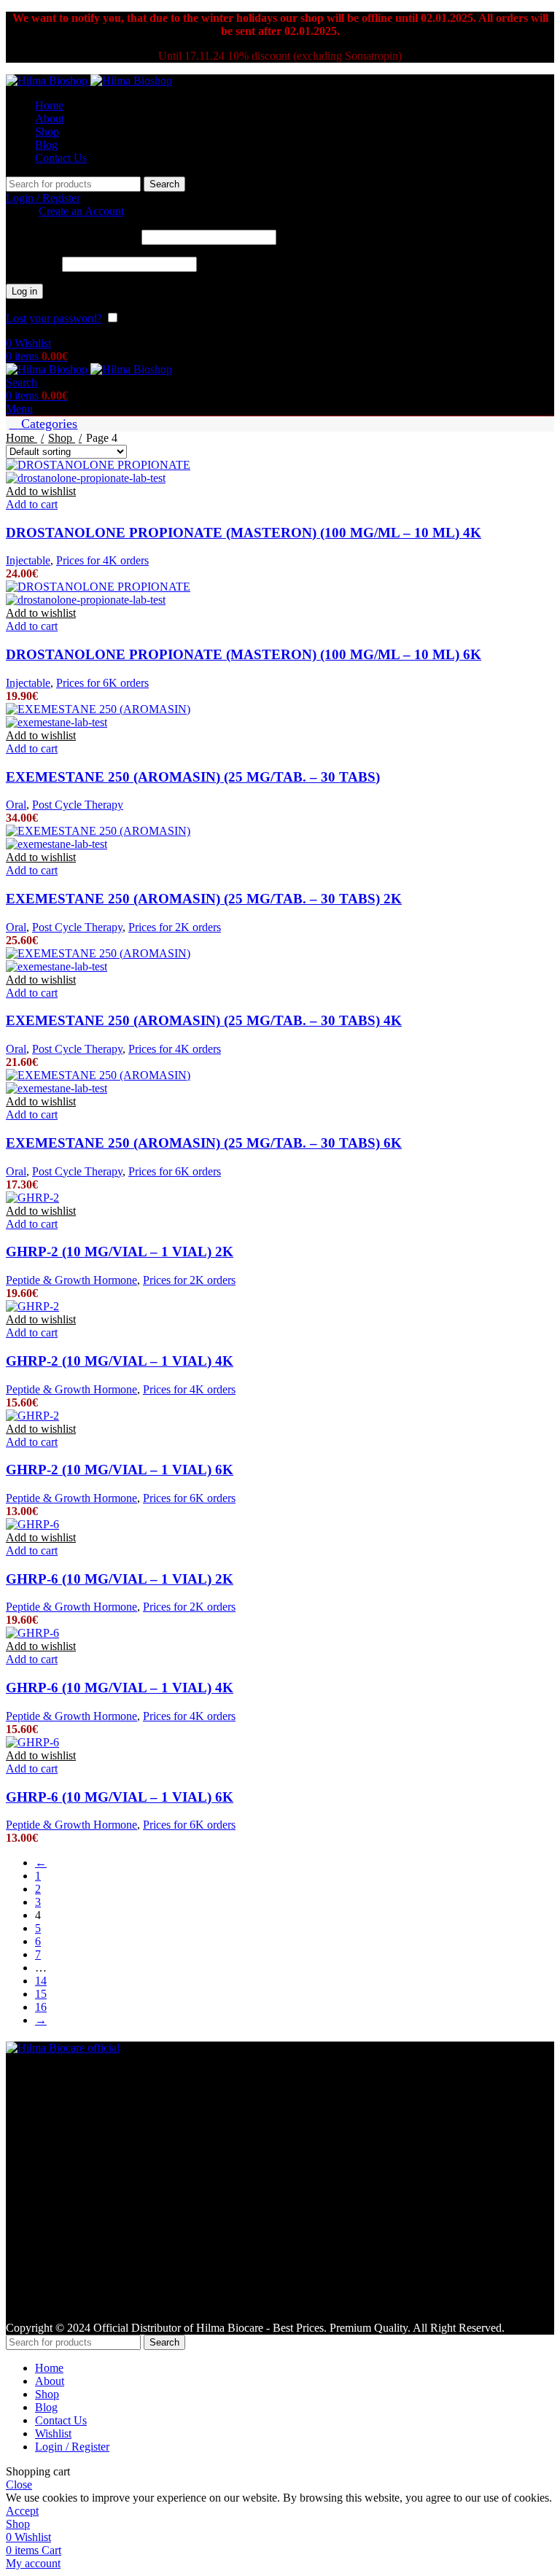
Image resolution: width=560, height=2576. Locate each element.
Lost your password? (54, 318)
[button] (32, 504)
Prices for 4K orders (102, 560)
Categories (47, 424)
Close (19, 2484)
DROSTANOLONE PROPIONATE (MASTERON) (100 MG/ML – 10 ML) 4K (244, 533)
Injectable (28, 560)
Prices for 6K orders (102, 683)
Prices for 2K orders (175, 927)
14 (41, 1981)
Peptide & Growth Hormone (71, 1280)
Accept (22, 2511)
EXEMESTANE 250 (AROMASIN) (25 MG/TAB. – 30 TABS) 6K (204, 1143)
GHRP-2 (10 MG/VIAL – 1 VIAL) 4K (120, 1361)
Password (32, 264)
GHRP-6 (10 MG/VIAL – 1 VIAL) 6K (120, 1797)
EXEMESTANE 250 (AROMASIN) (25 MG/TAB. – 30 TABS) (193, 777)
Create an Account (81, 211)
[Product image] (86, 478)
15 (41, 1994)
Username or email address (72, 237)
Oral (16, 805)
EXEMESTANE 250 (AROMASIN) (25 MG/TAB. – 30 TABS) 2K (204, 899)
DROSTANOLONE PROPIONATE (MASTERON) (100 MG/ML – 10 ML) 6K (244, 654)
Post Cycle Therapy (78, 805)
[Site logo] (48, 81)
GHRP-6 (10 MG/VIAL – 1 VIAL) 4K (120, 1688)
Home (22, 438)
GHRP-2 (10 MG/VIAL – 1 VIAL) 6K (120, 1470)
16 (41, 2007)
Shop (62, 438)
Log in (24, 291)
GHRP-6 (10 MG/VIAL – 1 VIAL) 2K (120, 1579)
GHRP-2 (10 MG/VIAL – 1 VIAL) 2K (120, 1252)
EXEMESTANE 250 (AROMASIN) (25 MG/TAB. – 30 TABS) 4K (204, 1020)
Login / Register (72, 2447)
